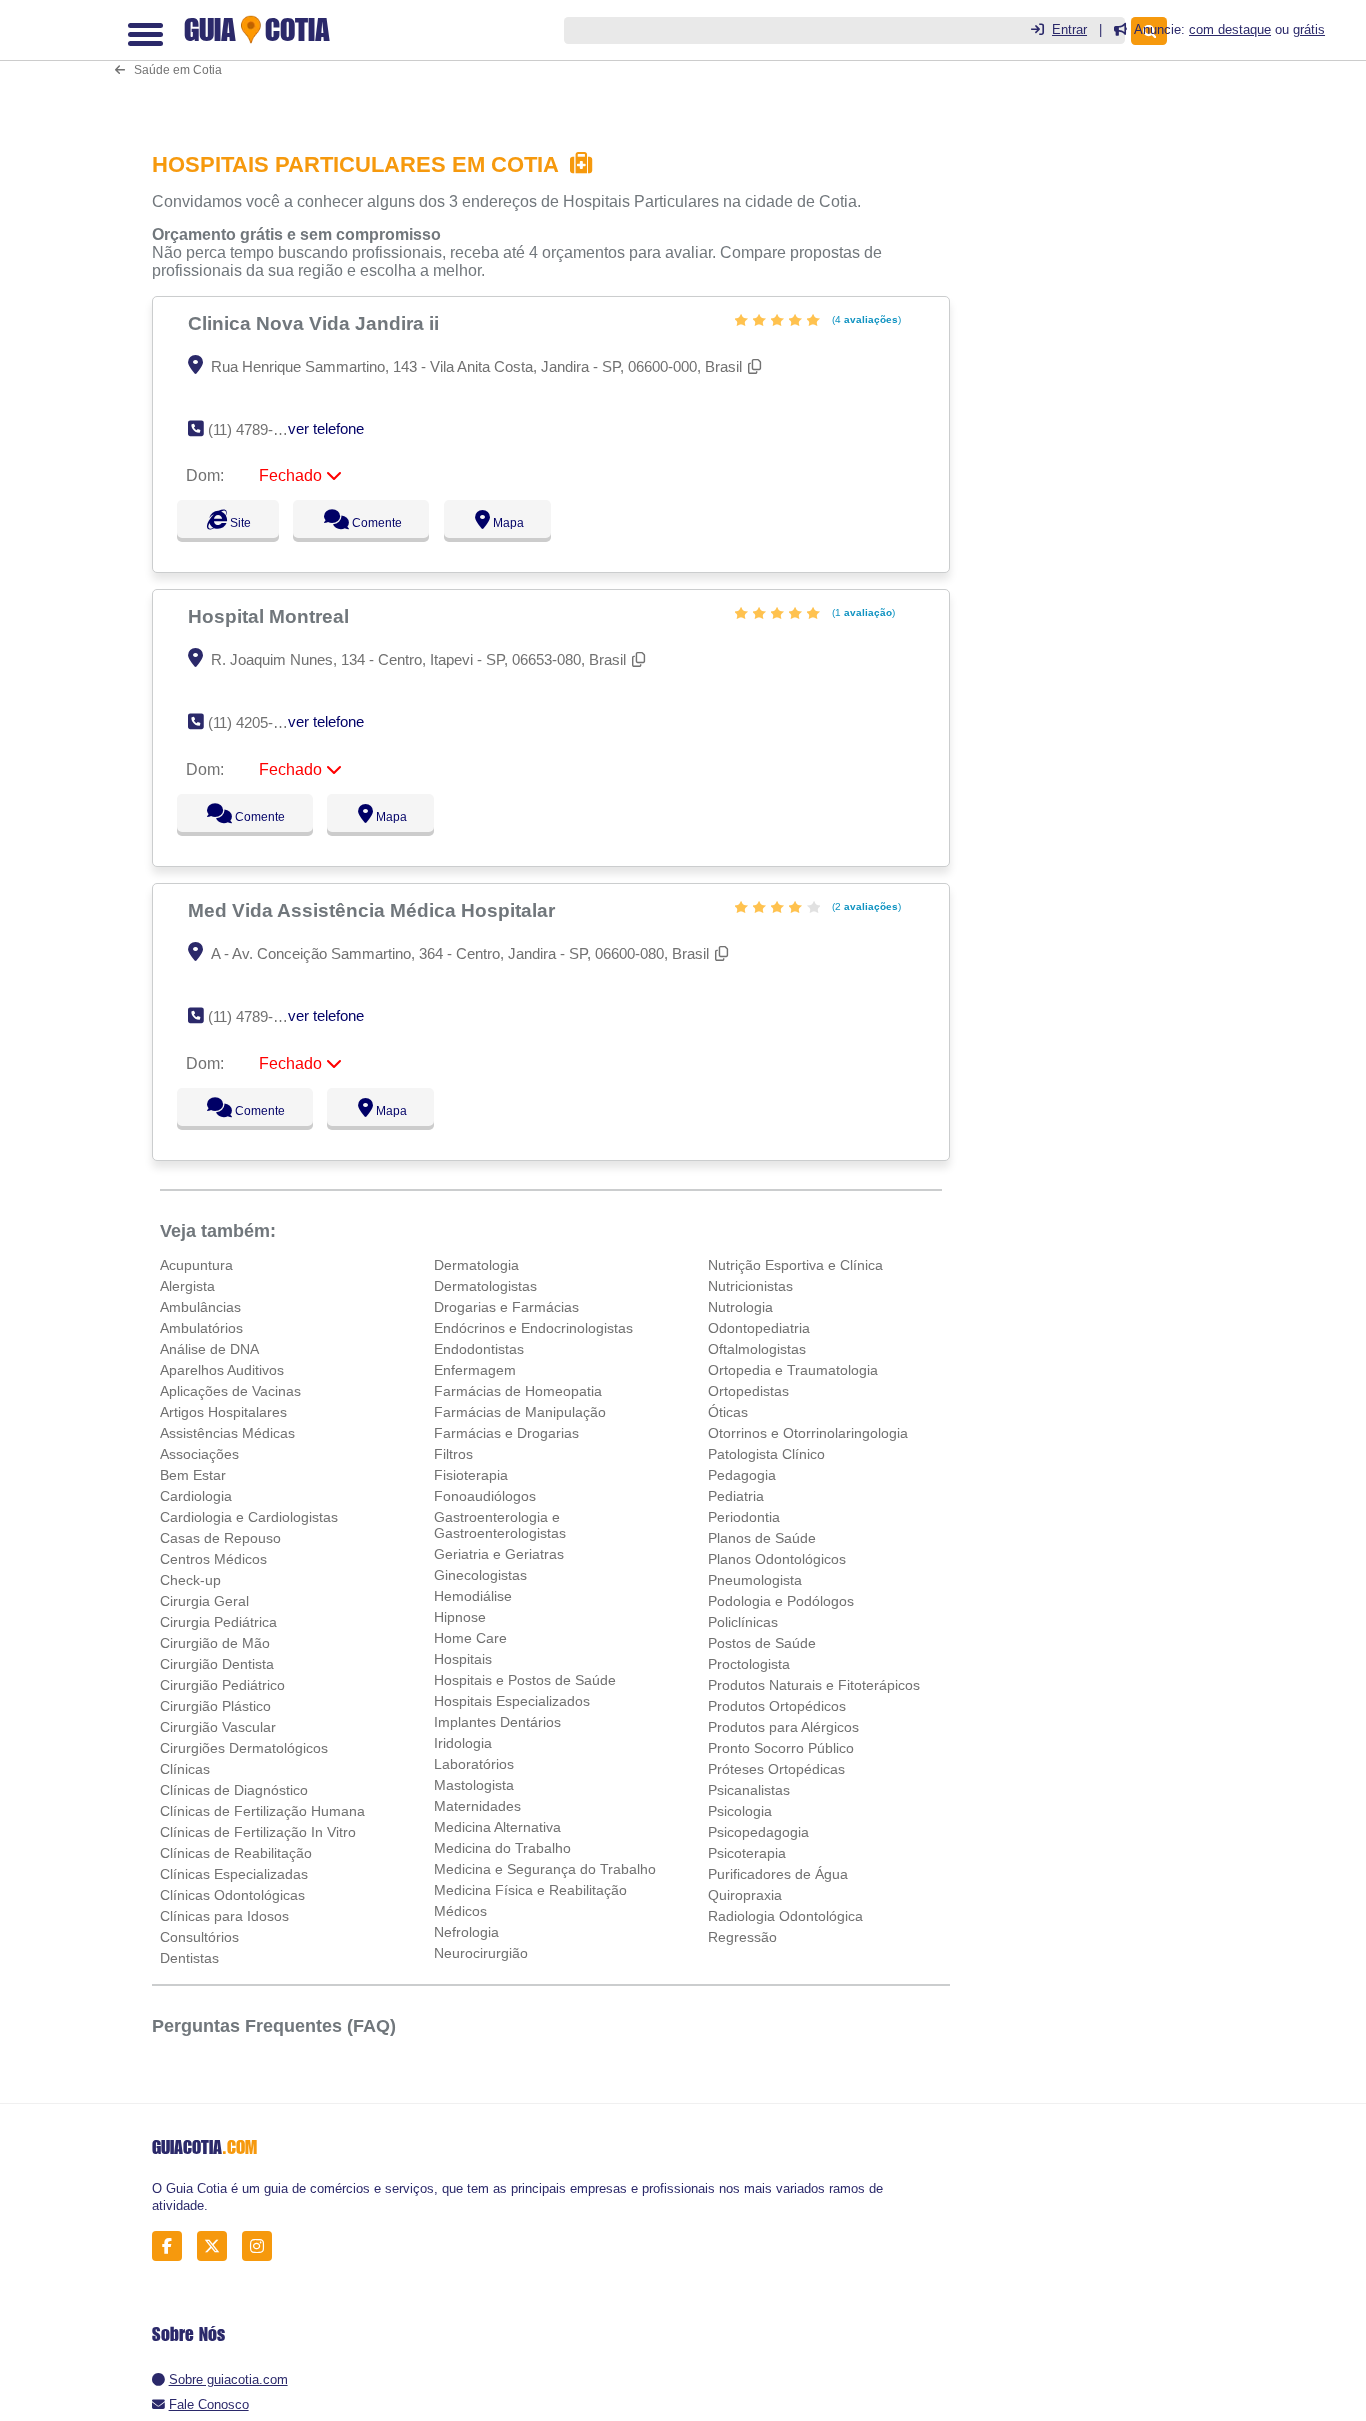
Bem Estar (193, 1475)
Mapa (526, 523)
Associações (199, 1454)
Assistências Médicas (227, 1433)
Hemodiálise (473, 1596)
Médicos (460, 1911)
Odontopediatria (759, 1328)
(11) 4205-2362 (256, 722)
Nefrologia (466, 1932)
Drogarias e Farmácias (506, 1307)
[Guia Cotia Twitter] (217, 2245)
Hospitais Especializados (512, 1701)
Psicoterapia (747, 1853)
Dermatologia (476, 1265)
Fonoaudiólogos (485, 1496)
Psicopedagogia (758, 1832)
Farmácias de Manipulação (520, 1412)
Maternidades (477, 1806)
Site (238, 523)
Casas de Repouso (220, 1538)
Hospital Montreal (271, 616)
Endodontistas (479, 1349)
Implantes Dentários (497, 1722)
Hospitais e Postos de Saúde (525, 1680)
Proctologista (749, 1664)
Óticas (728, 1412)
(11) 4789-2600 (256, 1016)
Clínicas (185, 1769)
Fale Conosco (209, 2404)
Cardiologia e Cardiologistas (249, 1517)
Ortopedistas (748, 1391)
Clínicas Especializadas (234, 1874)
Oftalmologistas (757, 1349)
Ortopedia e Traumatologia (793, 1370)
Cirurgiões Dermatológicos (244, 1748)
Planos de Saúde (762, 1538)
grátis (1309, 29)
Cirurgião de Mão (215, 1643)
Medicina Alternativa (497, 1827)
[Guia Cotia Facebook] (172, 2245)
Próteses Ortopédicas (776, 1769)
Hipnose (460, 1617)
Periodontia (744, 1517)
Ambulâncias (200, 1307)
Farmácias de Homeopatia (518, 1391)
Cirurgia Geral (204, 1601)
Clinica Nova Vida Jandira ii (316, 323)
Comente (385, 523)
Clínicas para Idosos (224, 1916)
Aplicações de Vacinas (230, 1391)
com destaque (1230, 29)
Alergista (187, 1286)
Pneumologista (755, 1580)
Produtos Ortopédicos (777, 1706)
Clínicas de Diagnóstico (234, 1790)
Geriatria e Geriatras (499, 1554)
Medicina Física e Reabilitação (530, 1890)
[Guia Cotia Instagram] (262, 2245)
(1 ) (862, 612)
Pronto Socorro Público (781, 1748)
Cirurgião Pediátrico (222, 1685)
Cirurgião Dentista (217, 1664)
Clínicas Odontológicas (232, 1895)
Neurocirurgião (481, 1953)
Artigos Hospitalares (223, 1412)
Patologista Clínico (766, 1454)
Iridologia (463, 1743)
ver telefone (326, 428)
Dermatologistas (485, 1286)
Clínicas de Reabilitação (236, 1853)
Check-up (190, 1580)
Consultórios (199, 1937)
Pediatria (736, 1496)
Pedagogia (742, 1475)
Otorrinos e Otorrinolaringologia (808, 1433)
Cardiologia (196, 1496)
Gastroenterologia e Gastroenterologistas (500, 1525)
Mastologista (474, 1785)
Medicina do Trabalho (502, 1848)
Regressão (742, 1937)
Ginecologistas (480, 1575)
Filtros (453, 1454)
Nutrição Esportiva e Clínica (795, 1265)
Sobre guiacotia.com (228, 2379)
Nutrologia (740, 1307)
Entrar (1069, 29)
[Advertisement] (557, 61)
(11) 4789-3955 (256, 429)
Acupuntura (196, 1265)
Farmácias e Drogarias (506, 1433)
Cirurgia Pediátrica (218, 1622)
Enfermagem (475, 1370)
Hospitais (463, 1659)
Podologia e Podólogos (781, 1601)
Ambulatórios (201, 1328)
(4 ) (865, 319)
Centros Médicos (213, 1559)
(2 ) (865, 906)
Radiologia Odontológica (785, 1916)
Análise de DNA (209, 1349)
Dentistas (189, 1958)
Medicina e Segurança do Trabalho (545, 1869)
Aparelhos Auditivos (222, 1370)
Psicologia (740, 1811)
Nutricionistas (750, 1286)
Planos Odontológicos (777, 1559)
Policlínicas (743, 1622)
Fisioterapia (471, 1475)
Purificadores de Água (778, 1874)
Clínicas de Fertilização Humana (262, 1811)
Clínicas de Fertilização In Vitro (258, 1832)
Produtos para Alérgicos (783, 1727)
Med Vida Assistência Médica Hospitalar (374, 910)
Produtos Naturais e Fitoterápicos (814, 1685)
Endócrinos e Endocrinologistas (533, 1328)
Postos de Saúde (762, 1643)
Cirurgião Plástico (215, 1706)
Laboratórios (474, 1764)
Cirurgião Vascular (218, 1727)
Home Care (470, 1638)
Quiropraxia (745, 1895)
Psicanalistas (749, 1790)
